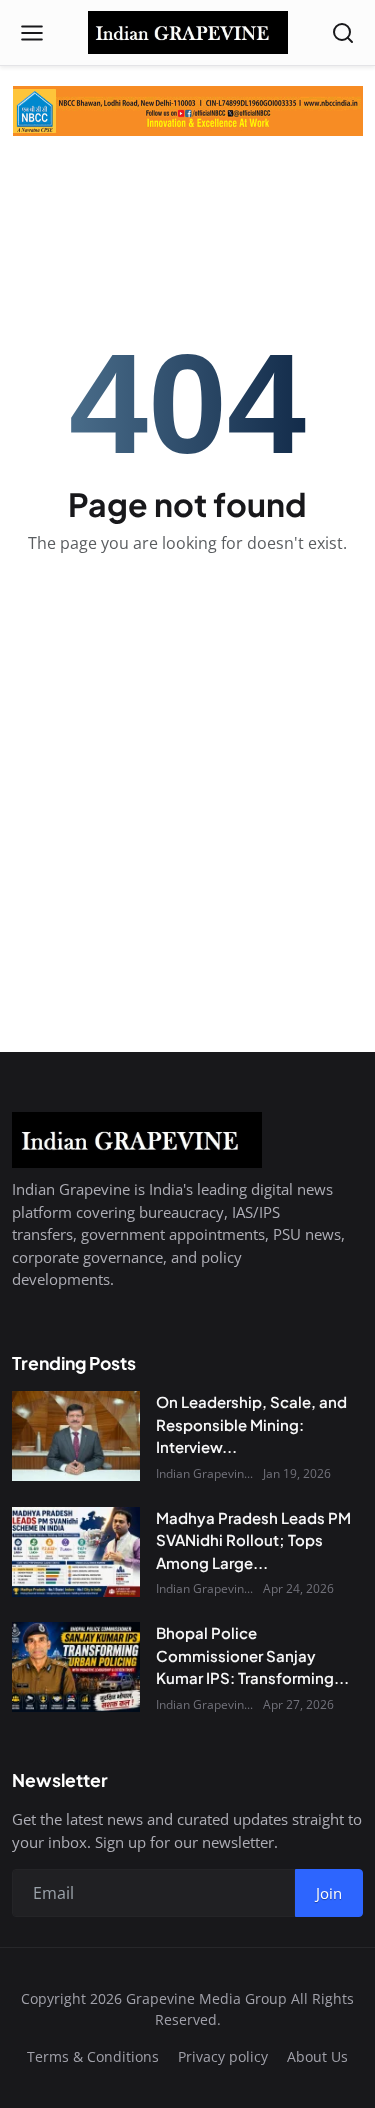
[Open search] (343, 33)
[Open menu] (32, 33)
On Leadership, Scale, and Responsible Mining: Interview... (251, 1424)
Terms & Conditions (93, 2056)
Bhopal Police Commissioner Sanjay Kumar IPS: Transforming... (252, 1655)
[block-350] (188, 111)
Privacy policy (223, 2056)
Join (329, 1893)
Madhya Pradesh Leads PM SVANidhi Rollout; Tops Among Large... (253, 1540)
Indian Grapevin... (204, 1473)
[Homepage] (188, 33)
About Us (317, 2056)
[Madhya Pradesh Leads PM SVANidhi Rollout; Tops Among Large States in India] (76, 1552)
